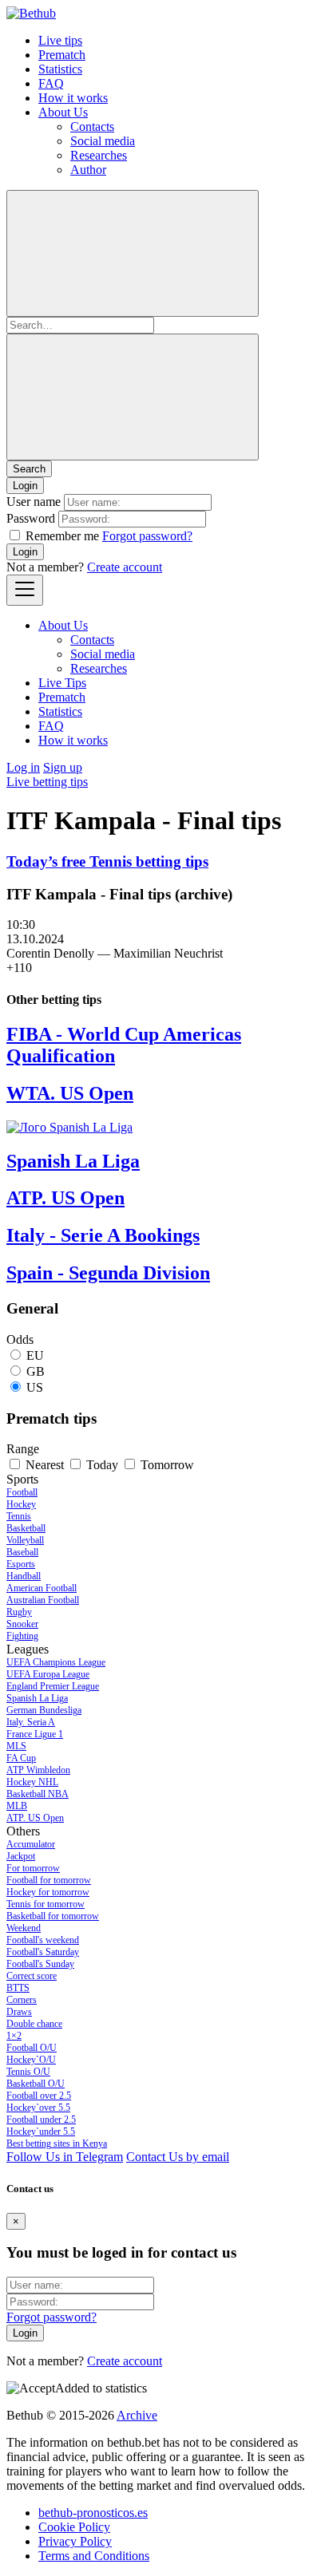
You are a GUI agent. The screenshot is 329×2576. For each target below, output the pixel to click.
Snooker (22, 1624)
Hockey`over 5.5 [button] (38, 2108)
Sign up (63, 767)
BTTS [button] (18, 1988)
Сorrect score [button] (32, 1976)
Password (31, 518)
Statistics (60, 69)
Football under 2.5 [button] (41, 2120)
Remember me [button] (62, 536)
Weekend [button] (24, 1928)
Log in (23, 767)
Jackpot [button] (21, 1856)
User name (34, 502)
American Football (42, 1588)
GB (36, 1371)
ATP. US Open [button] (35, 1818)
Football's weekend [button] (43, 1940)
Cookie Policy (74, 2527)
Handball (24, 1576)
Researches (99, 155)
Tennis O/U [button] (28, 2072)
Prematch (62, 55)
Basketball (26, 1528)
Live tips (60, 40)
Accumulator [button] (31, 1844)
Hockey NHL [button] (32, 1782)
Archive (137, 2415)
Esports (21, 1564)
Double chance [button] (34, 2024)
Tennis (19, 1516)
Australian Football (43, 1600)
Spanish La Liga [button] (37, 1698)
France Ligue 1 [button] (35, 1734)
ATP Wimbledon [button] (38, 1770)
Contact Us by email (178, 2157)
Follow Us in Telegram (65, 2157)
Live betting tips (47, 782)
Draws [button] (19, 2012)
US (35, 1387)
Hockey (21, 1504)
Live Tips (62, 683)
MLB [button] (17, 1806)
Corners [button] (22, 2000)
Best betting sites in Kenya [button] (57, 2143)
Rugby (19, 1612)
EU (35, 1355)
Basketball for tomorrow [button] (53, 1916)
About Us (63, 112)
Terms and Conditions (94, 2556)
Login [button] (25, 486)
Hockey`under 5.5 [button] (41, 2132)
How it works (73, 98)
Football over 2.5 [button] (39, 2096)
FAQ (51, 83)
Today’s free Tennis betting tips (107, 861)
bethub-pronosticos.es (93, 2513)
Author (88, 170)
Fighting (22, 1636)
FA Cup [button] (21, 1758)
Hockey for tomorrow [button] (48, 1892)
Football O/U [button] (32, 2048)
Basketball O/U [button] (36, 2084)
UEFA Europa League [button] (48, 1674)
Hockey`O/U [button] (31, 2060)
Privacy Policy (75, 2541)
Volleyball (25, 1540)
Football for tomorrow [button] (49, 1880)
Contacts (92, 126)
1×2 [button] (14, 2036)
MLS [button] (16, 1746)
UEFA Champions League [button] (56, 1662)
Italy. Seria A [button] (31, 1722)
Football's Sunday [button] (40, 1964)
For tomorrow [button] (33, 1868)
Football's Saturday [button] (43, 1952)
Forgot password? (147, 536)
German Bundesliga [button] (44, 1710)
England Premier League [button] (53, 1686)
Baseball (22, 1552)
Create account (125, 567)
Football (22, 1492)
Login (25, 552)
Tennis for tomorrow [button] (46, 1904)
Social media (103, 141)
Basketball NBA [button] (38, 1794)
